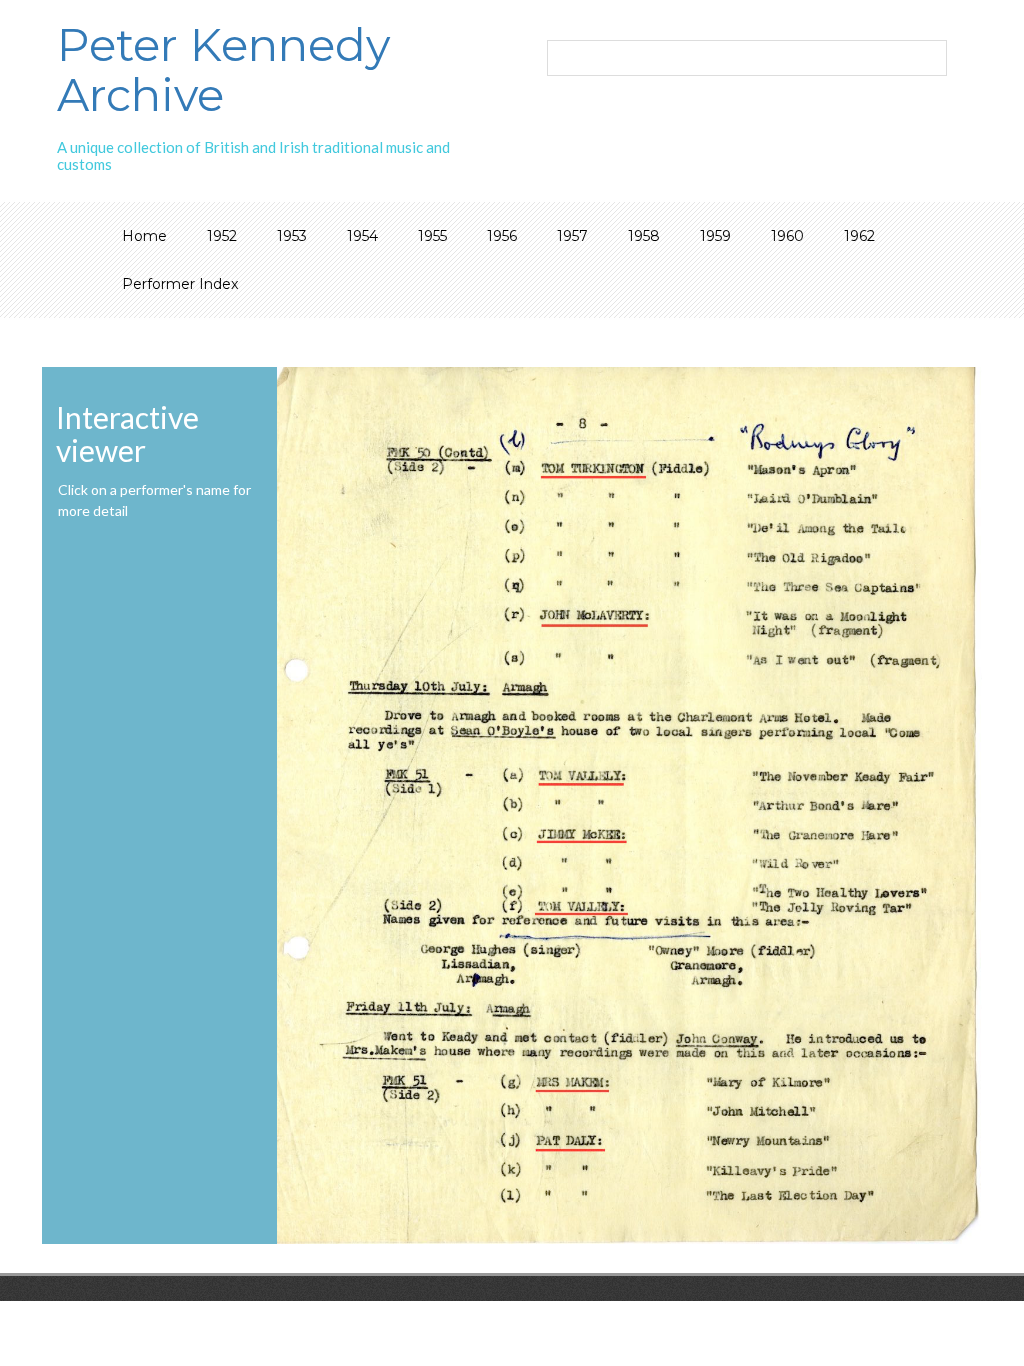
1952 (222, 236)
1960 (787, 236)
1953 (292, 236)
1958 (644, 236)
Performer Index (180, 284)
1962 (859, 236)
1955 (432, 236)
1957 (572, 236)
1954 (362, 236)
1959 (715, 236)
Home (144, 236)
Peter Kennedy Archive (223, 69)
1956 (502, 236)
